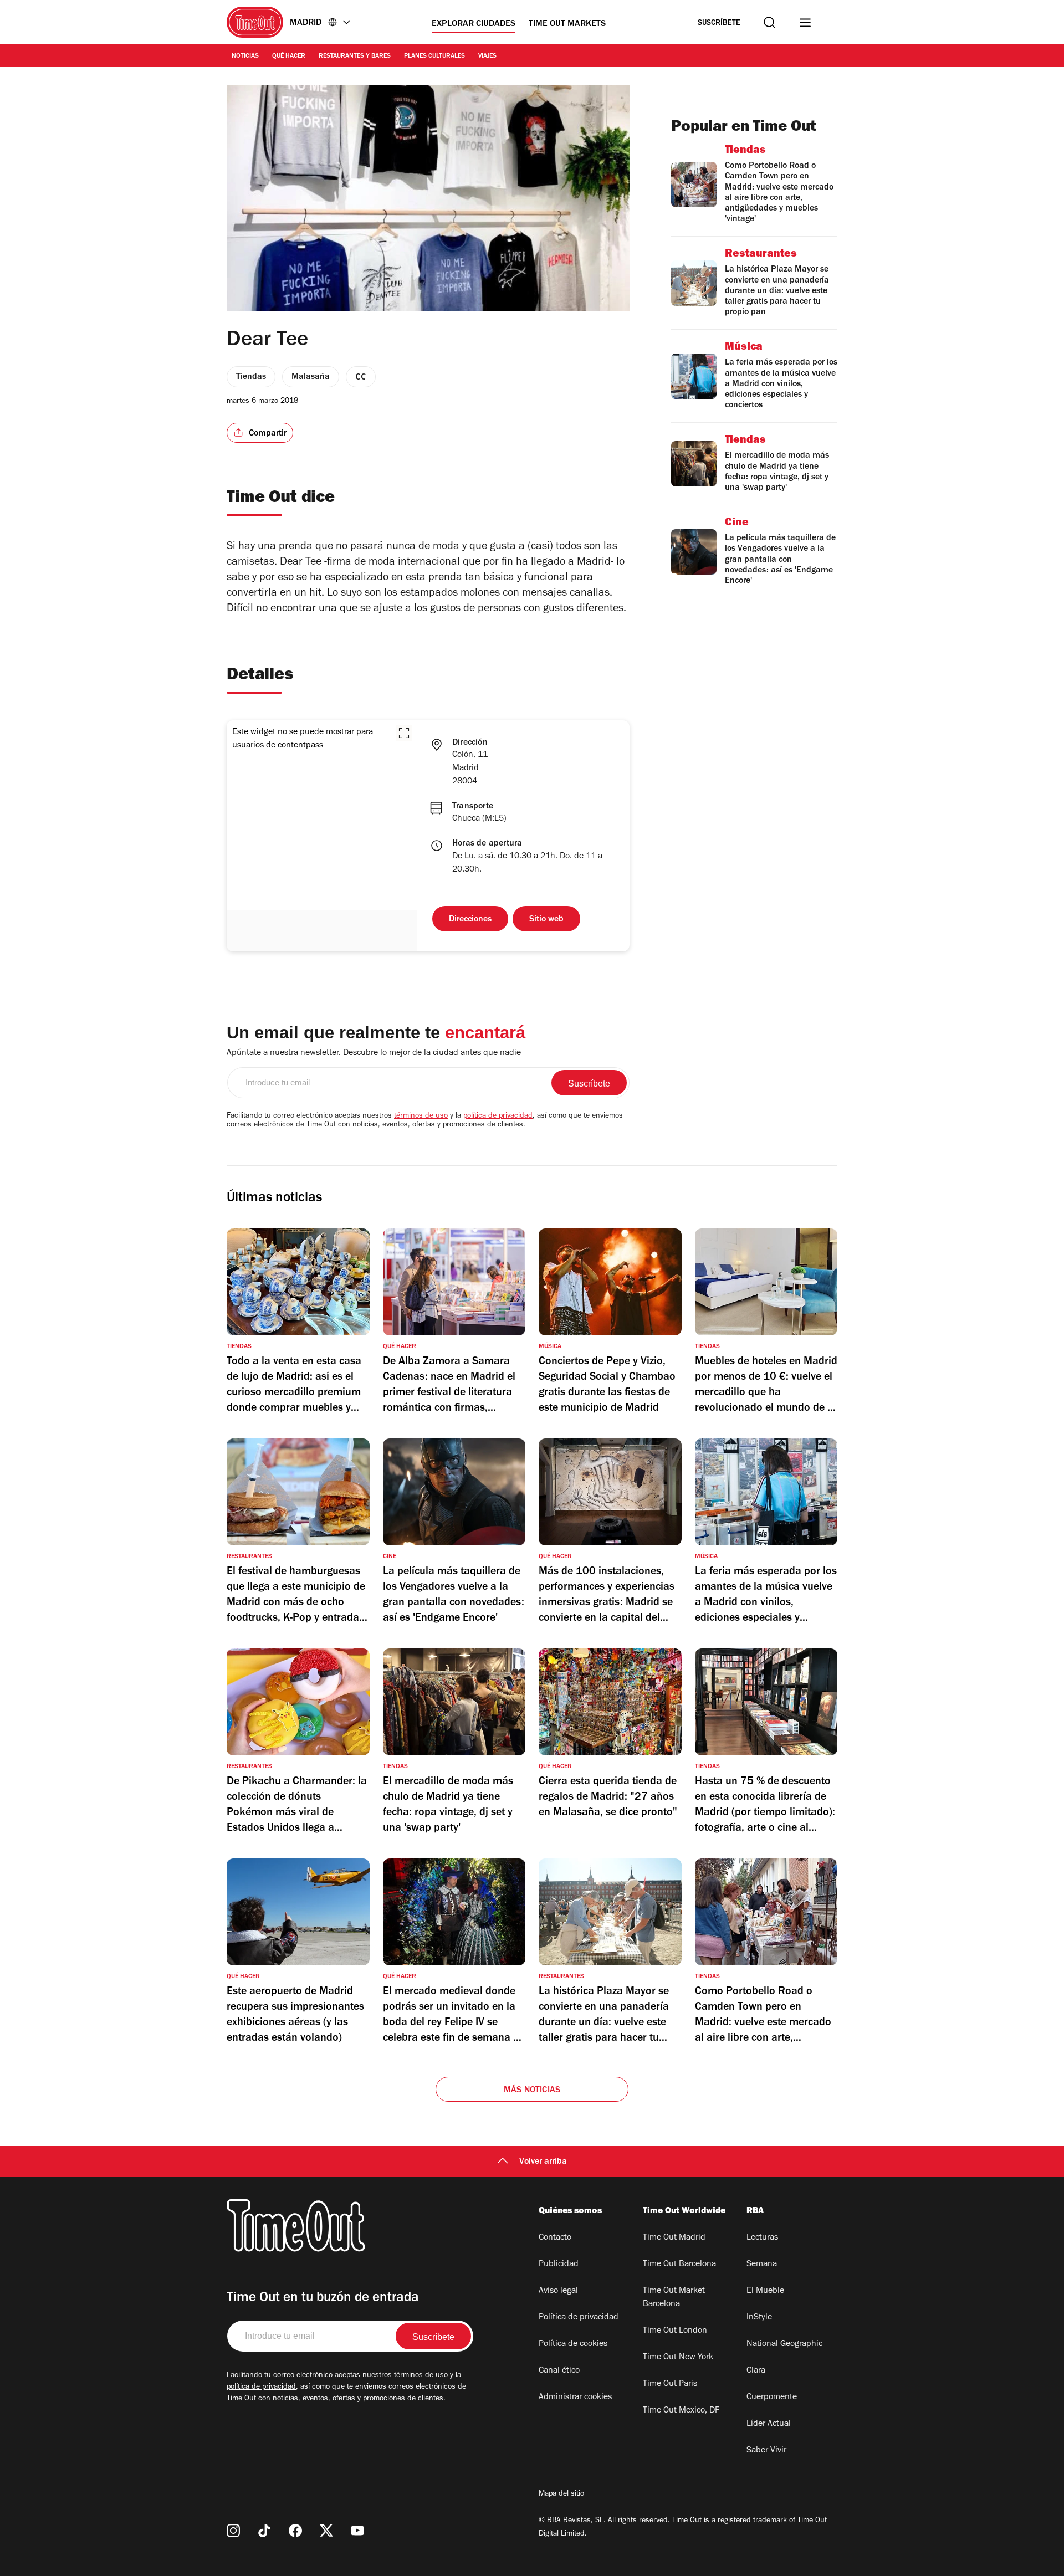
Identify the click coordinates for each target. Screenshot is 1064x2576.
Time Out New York (678, 2358)
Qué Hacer (289, 57)
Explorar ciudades (474, 24)
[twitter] (326, 2531)
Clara (756, 2371)
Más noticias (532, 2091)
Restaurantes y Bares (355, 57)
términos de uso (421, 1117)
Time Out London (675, 2331)
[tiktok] (264, 2531)
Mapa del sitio (561, 2495)
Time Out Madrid (674, 2238)
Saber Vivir (766, 2451)
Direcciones (470, 920)
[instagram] (233, 2531)
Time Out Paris (670, 2384)
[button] (404, 733)
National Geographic (784, 2344)
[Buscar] (769, 22)
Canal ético (559, 2371)
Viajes (487, 57)
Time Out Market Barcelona (674, 2298)
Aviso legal (558, 2291)
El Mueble (765, 2291)
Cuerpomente (772, 2398)
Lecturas (762, 2238)
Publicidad (559, 2265)
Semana (762, 2265)
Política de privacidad (579, 2318)
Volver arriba (543, 2162)
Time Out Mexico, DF (681, 2411)
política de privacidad (498, 1117)
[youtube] (357, 2531)
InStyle (759, 2318)
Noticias (245, 57)
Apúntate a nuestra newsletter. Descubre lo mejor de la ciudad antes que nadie (374, 1053)
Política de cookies (573, 2344)
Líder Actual (769, 2424)
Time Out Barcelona (679, 2265)
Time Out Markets (567, 24)
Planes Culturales (434, 57)
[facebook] (295, 2531)
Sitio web (546, 920)
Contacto (555, 2238)
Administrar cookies (575, 2398)
